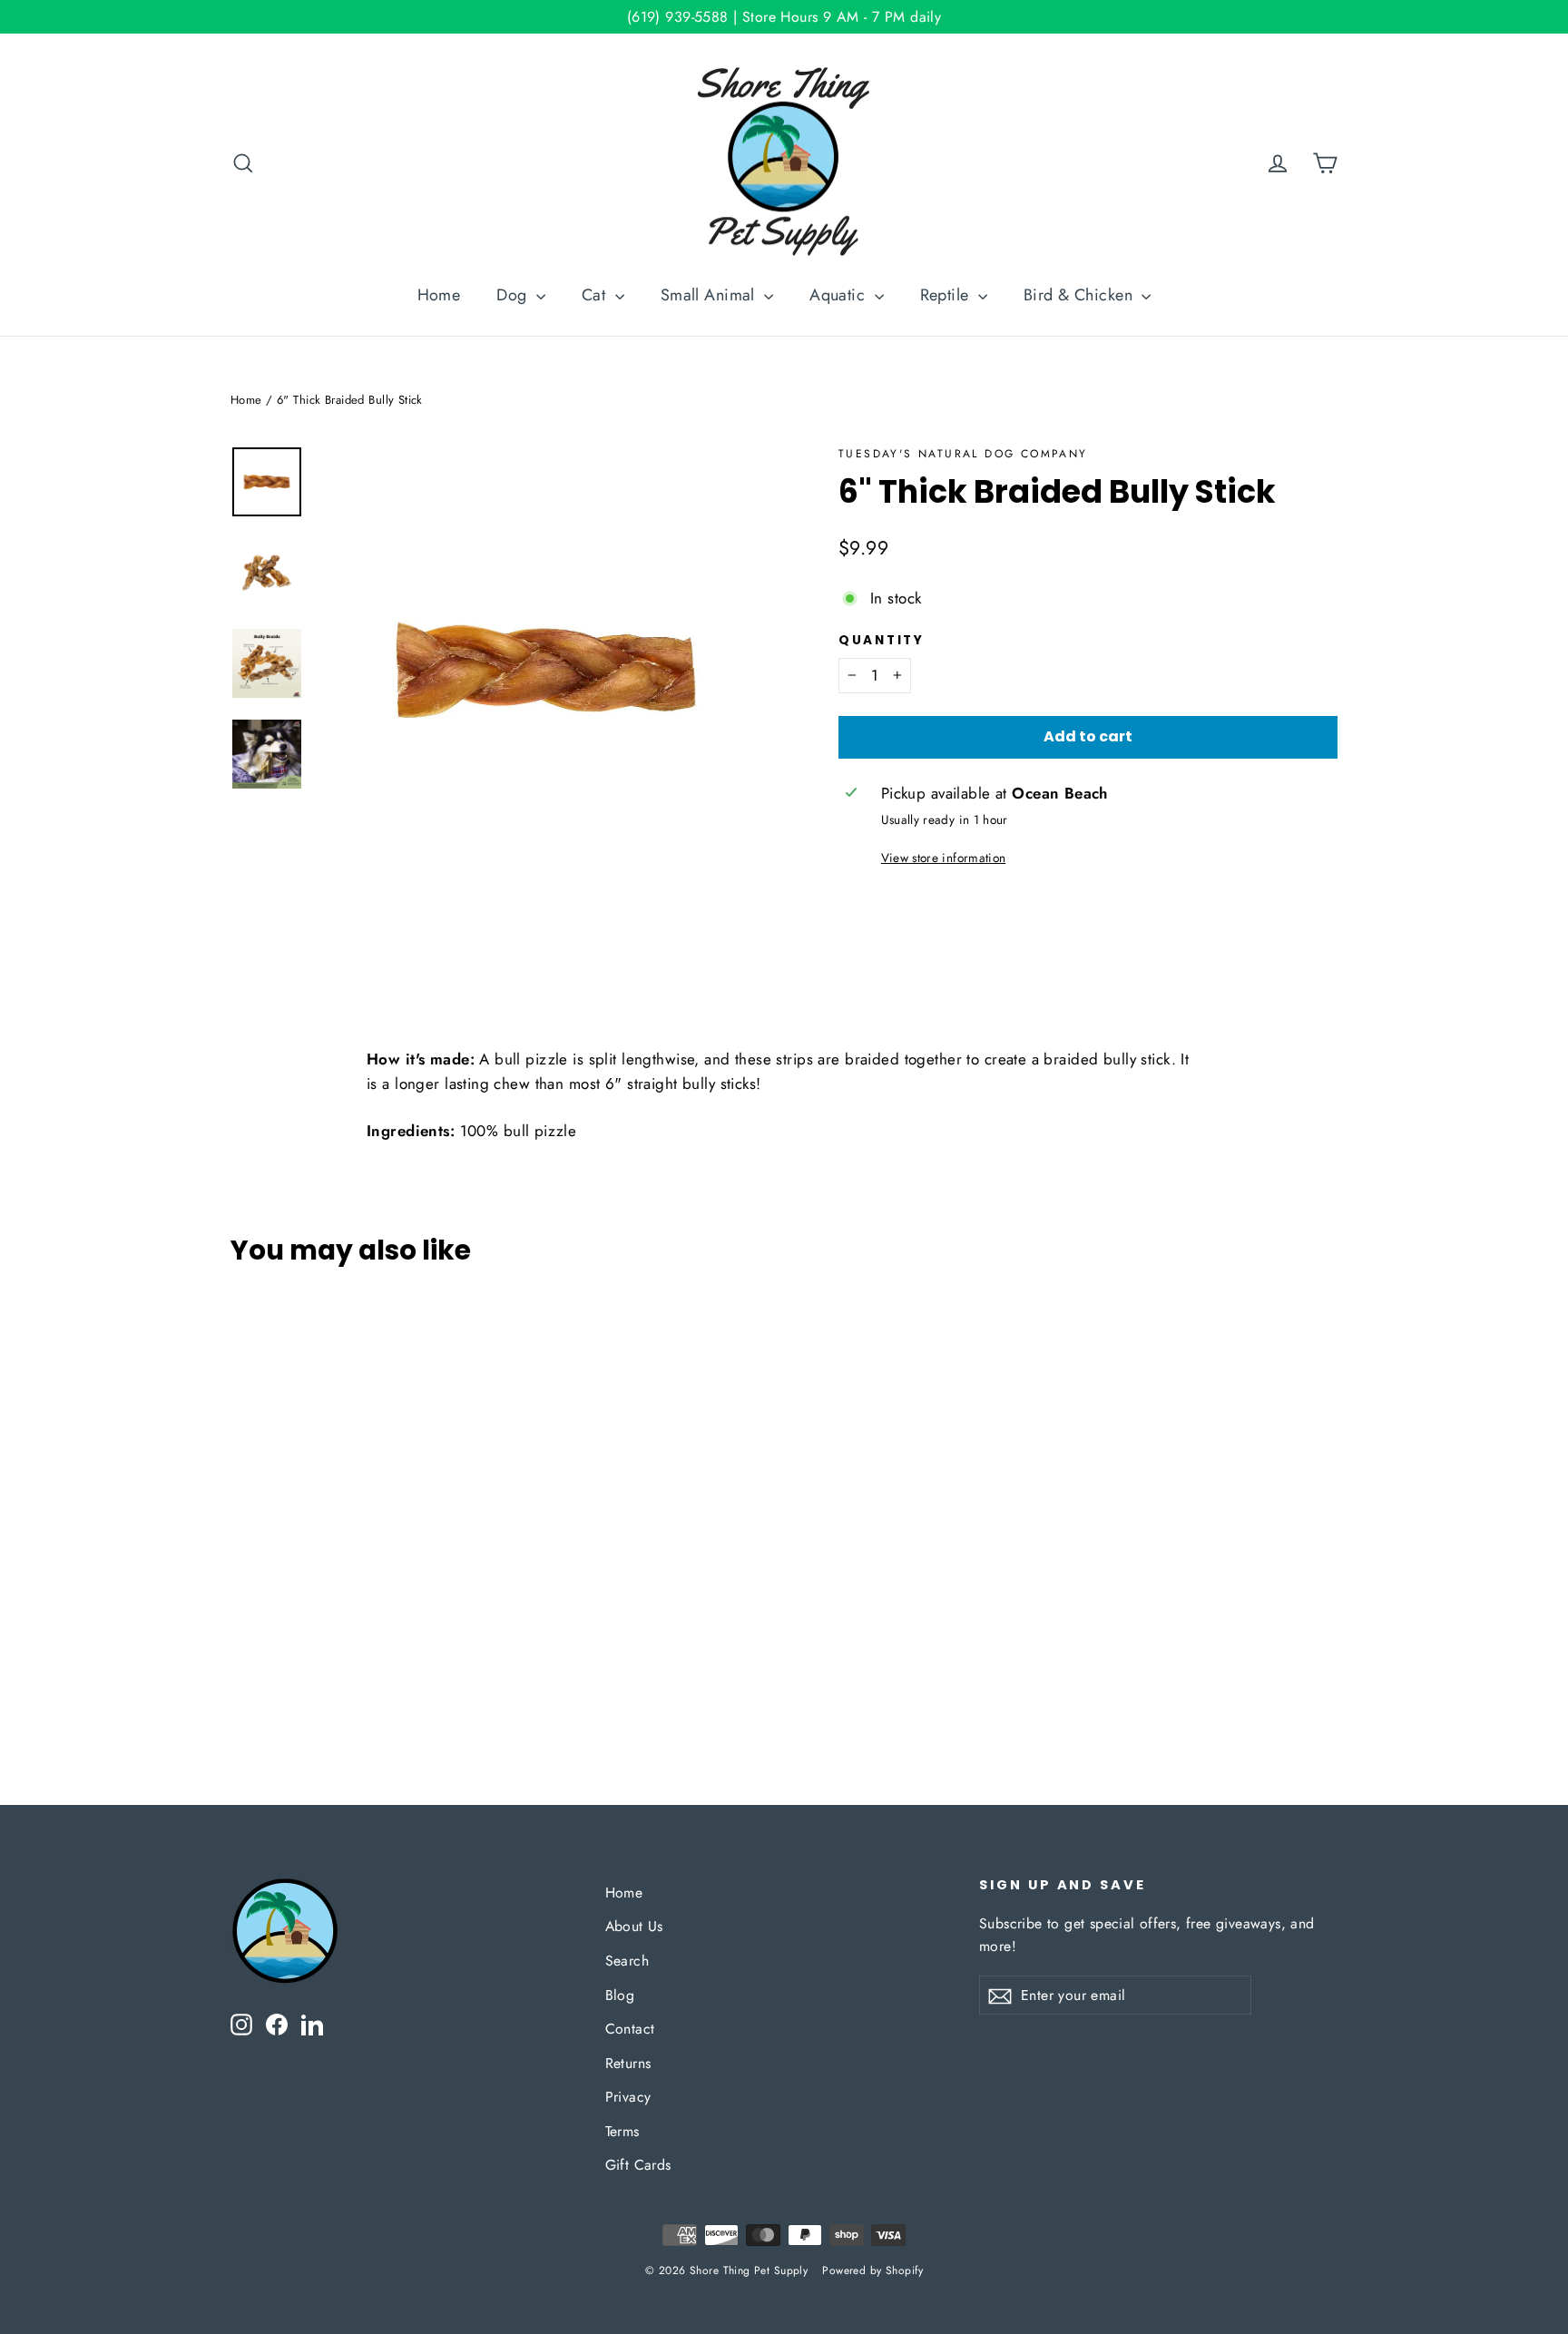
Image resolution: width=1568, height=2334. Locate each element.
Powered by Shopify (872, 2270)
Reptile (947, 295)
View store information (943, 858)
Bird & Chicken (1080, 295)
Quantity (882, 641)
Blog (620, 1995)
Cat (596, 295)
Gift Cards (638, 2165)
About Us (634, 1926)
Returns (628, 2063)
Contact (630, 2029)
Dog (514, 295)
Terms (622, 2131)
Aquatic (839, 295)
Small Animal (710, 295)
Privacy (628, 2097)
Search (627, 1961)
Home (439, 295)
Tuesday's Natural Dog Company (963, 454)
